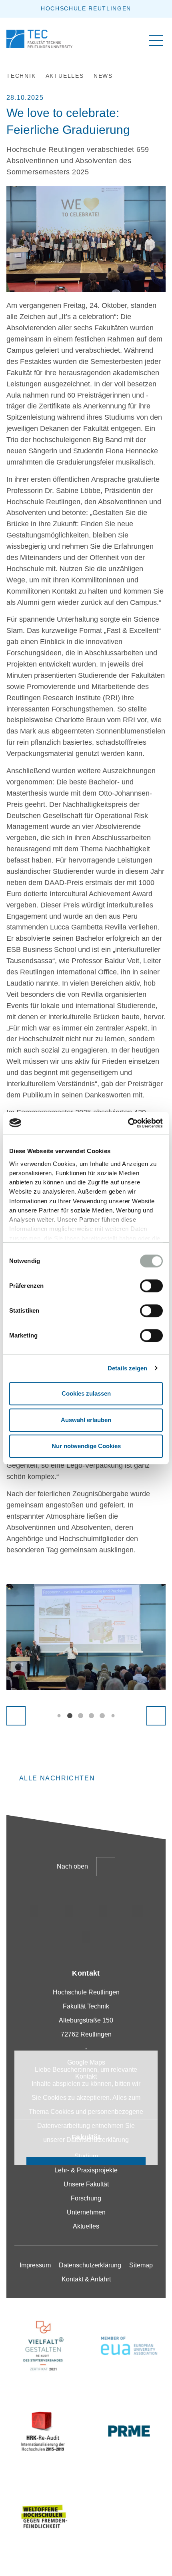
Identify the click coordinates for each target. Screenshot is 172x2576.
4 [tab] (91, 1716)
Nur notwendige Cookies (86, 1446)
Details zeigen (127, 1368)
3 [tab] (81, 1716)
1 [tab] (59, 1716)
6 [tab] (113, 1716)
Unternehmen (86, 2212)
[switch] (151, 1286)
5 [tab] (102, 1716)
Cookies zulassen (86, 1393)
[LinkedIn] (103, 1911)
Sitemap (141, 2265)
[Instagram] (34, 1911)
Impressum (35, 2265)
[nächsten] (156, 1716)
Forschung (86, 2198)
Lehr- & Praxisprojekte (86, 2170)
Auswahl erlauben (86, 1420)
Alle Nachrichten (57, 1778)
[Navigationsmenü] (156, 40)
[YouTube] (86, 1938)
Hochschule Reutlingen (86, 8)
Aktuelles (86, 2226)
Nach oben (72, 1866)
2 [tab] (70, 1716)
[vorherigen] (16, 1716)
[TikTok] (69, 1911)
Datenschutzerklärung (98, 2140)
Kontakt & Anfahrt (86, 2279)
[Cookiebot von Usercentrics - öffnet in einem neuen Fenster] (128, 1123)
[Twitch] (138, 1911)
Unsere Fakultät (86, 2184)
